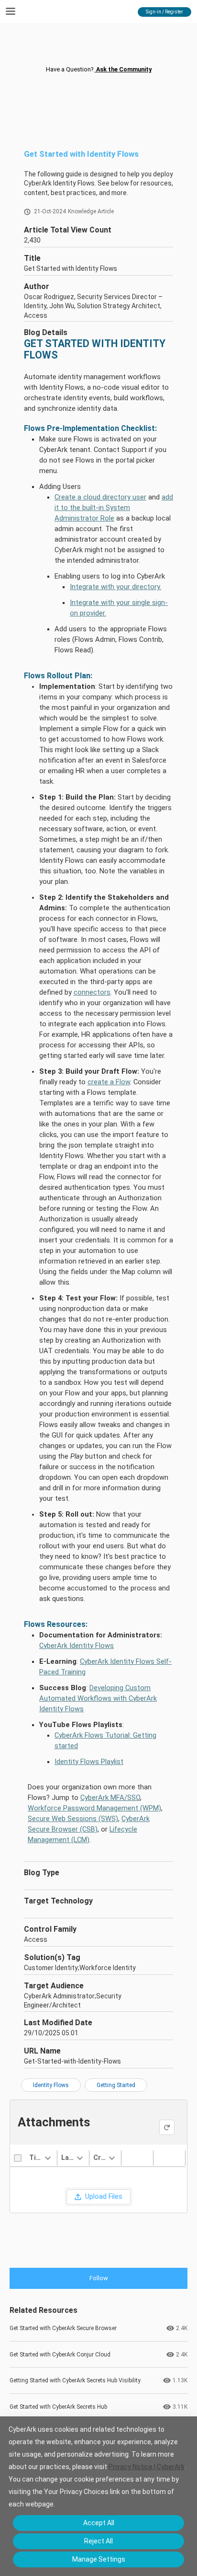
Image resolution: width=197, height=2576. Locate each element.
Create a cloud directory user (100, 497)
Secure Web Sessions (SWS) (73, 1819)
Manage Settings (99, 2559)
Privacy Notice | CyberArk (147, 2467)
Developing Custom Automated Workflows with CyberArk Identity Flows (98, 1698)
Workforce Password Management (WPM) (94, 1808)
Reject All (98, 2541)
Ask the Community (123, 69)
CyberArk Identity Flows (77, 1646)
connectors (92, 992)
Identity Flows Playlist (89, 1762)
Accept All (99, 2523)
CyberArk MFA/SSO (110, 1798)
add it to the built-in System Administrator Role (114, 508)
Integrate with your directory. (115, 587)
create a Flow (109, 1082)
